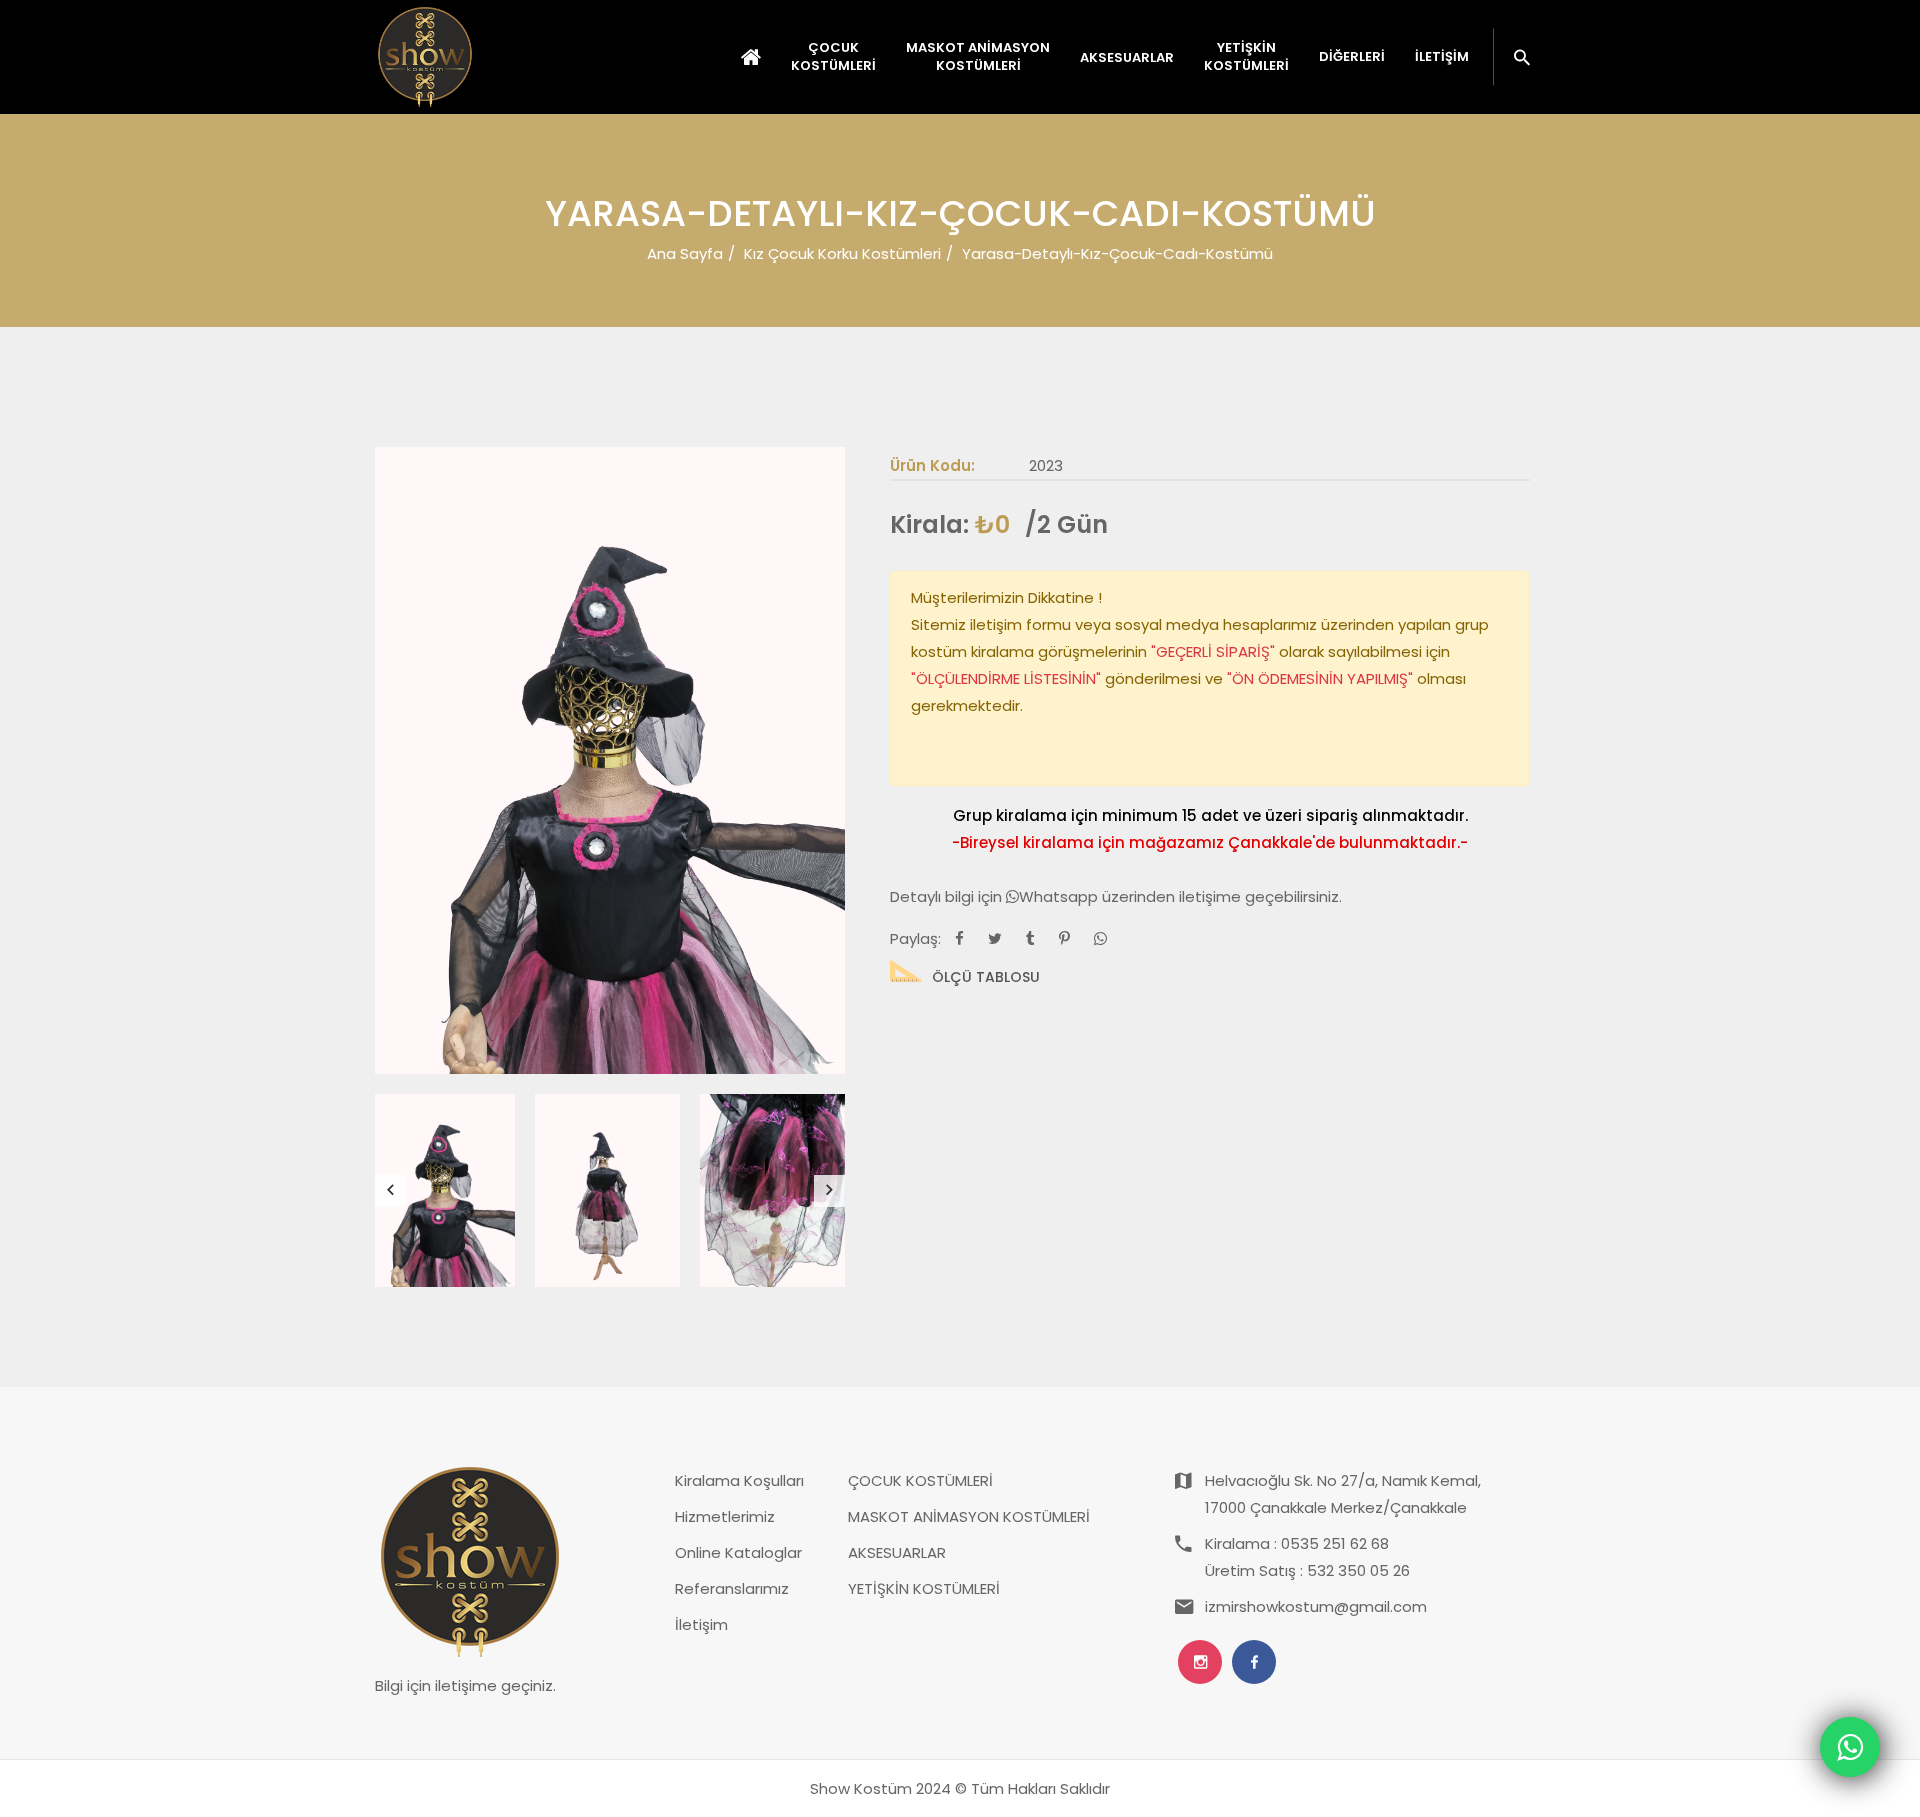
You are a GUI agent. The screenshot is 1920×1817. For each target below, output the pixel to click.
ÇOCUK (833, 57)
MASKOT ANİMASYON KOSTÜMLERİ (969, 1516)
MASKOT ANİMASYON (978, 57)
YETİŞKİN (1246, 57)
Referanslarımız (732, 1588)
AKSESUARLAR (897, 1552)
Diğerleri (1352, 57)
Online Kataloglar (738, 1552)
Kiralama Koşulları (739, 1480)
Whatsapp (1060, 896)
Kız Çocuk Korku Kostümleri (842, 253)
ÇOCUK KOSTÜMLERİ (920, 1480)
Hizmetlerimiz (725, 1516)
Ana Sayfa (685, 253)
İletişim (1442, 57)
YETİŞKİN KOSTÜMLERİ (924, 1588)
